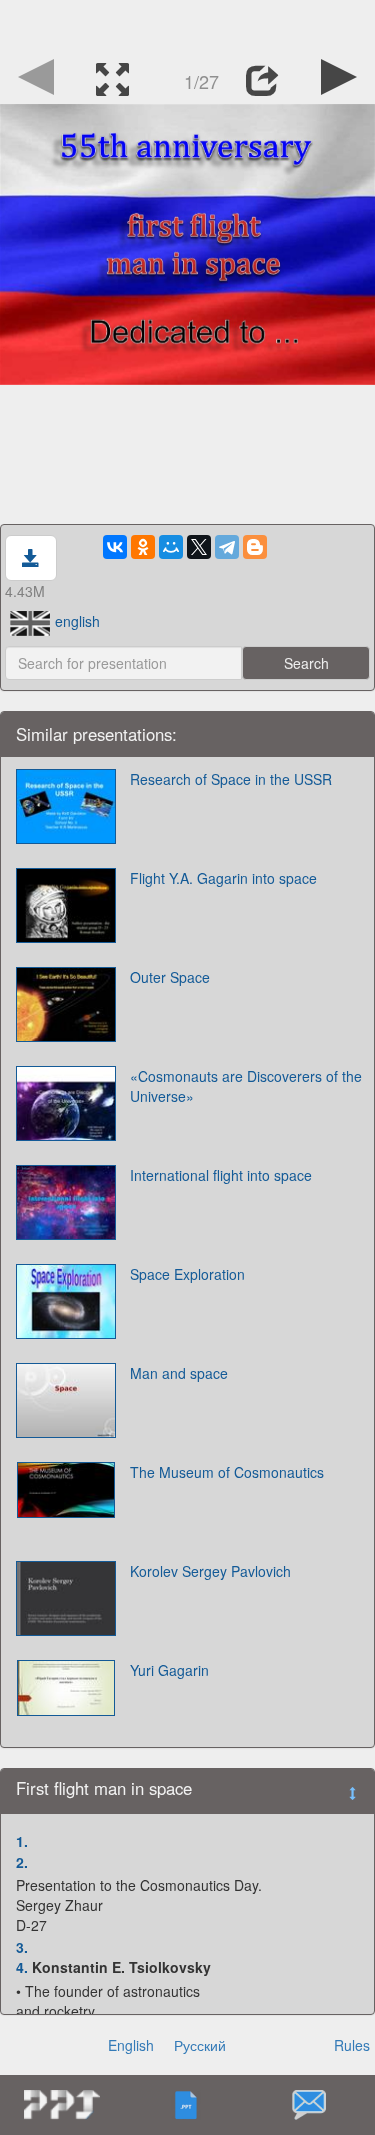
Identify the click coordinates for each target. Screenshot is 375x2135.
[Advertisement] (188, 25)
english (77, 621)
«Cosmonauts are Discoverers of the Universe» (246, 1086)
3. (22, 1947)
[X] (199, 547)
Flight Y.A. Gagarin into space (223, 878)
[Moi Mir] (171, 547)
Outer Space (170, 977)
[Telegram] (227, 547)
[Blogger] (255, 547)
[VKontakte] (115, 547)
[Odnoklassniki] (143, 547)
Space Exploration (187, 1274)
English (131, 2045)
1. (22, 1841)
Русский (200, 2045)
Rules (352, 2045)
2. (22, 1862)
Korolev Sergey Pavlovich (210, 1571)
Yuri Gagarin (169, 1670)
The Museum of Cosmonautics (227, 1472)
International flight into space (221, 1175)
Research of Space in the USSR (231, 779)
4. (22, 1967)
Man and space (179, 1373)
